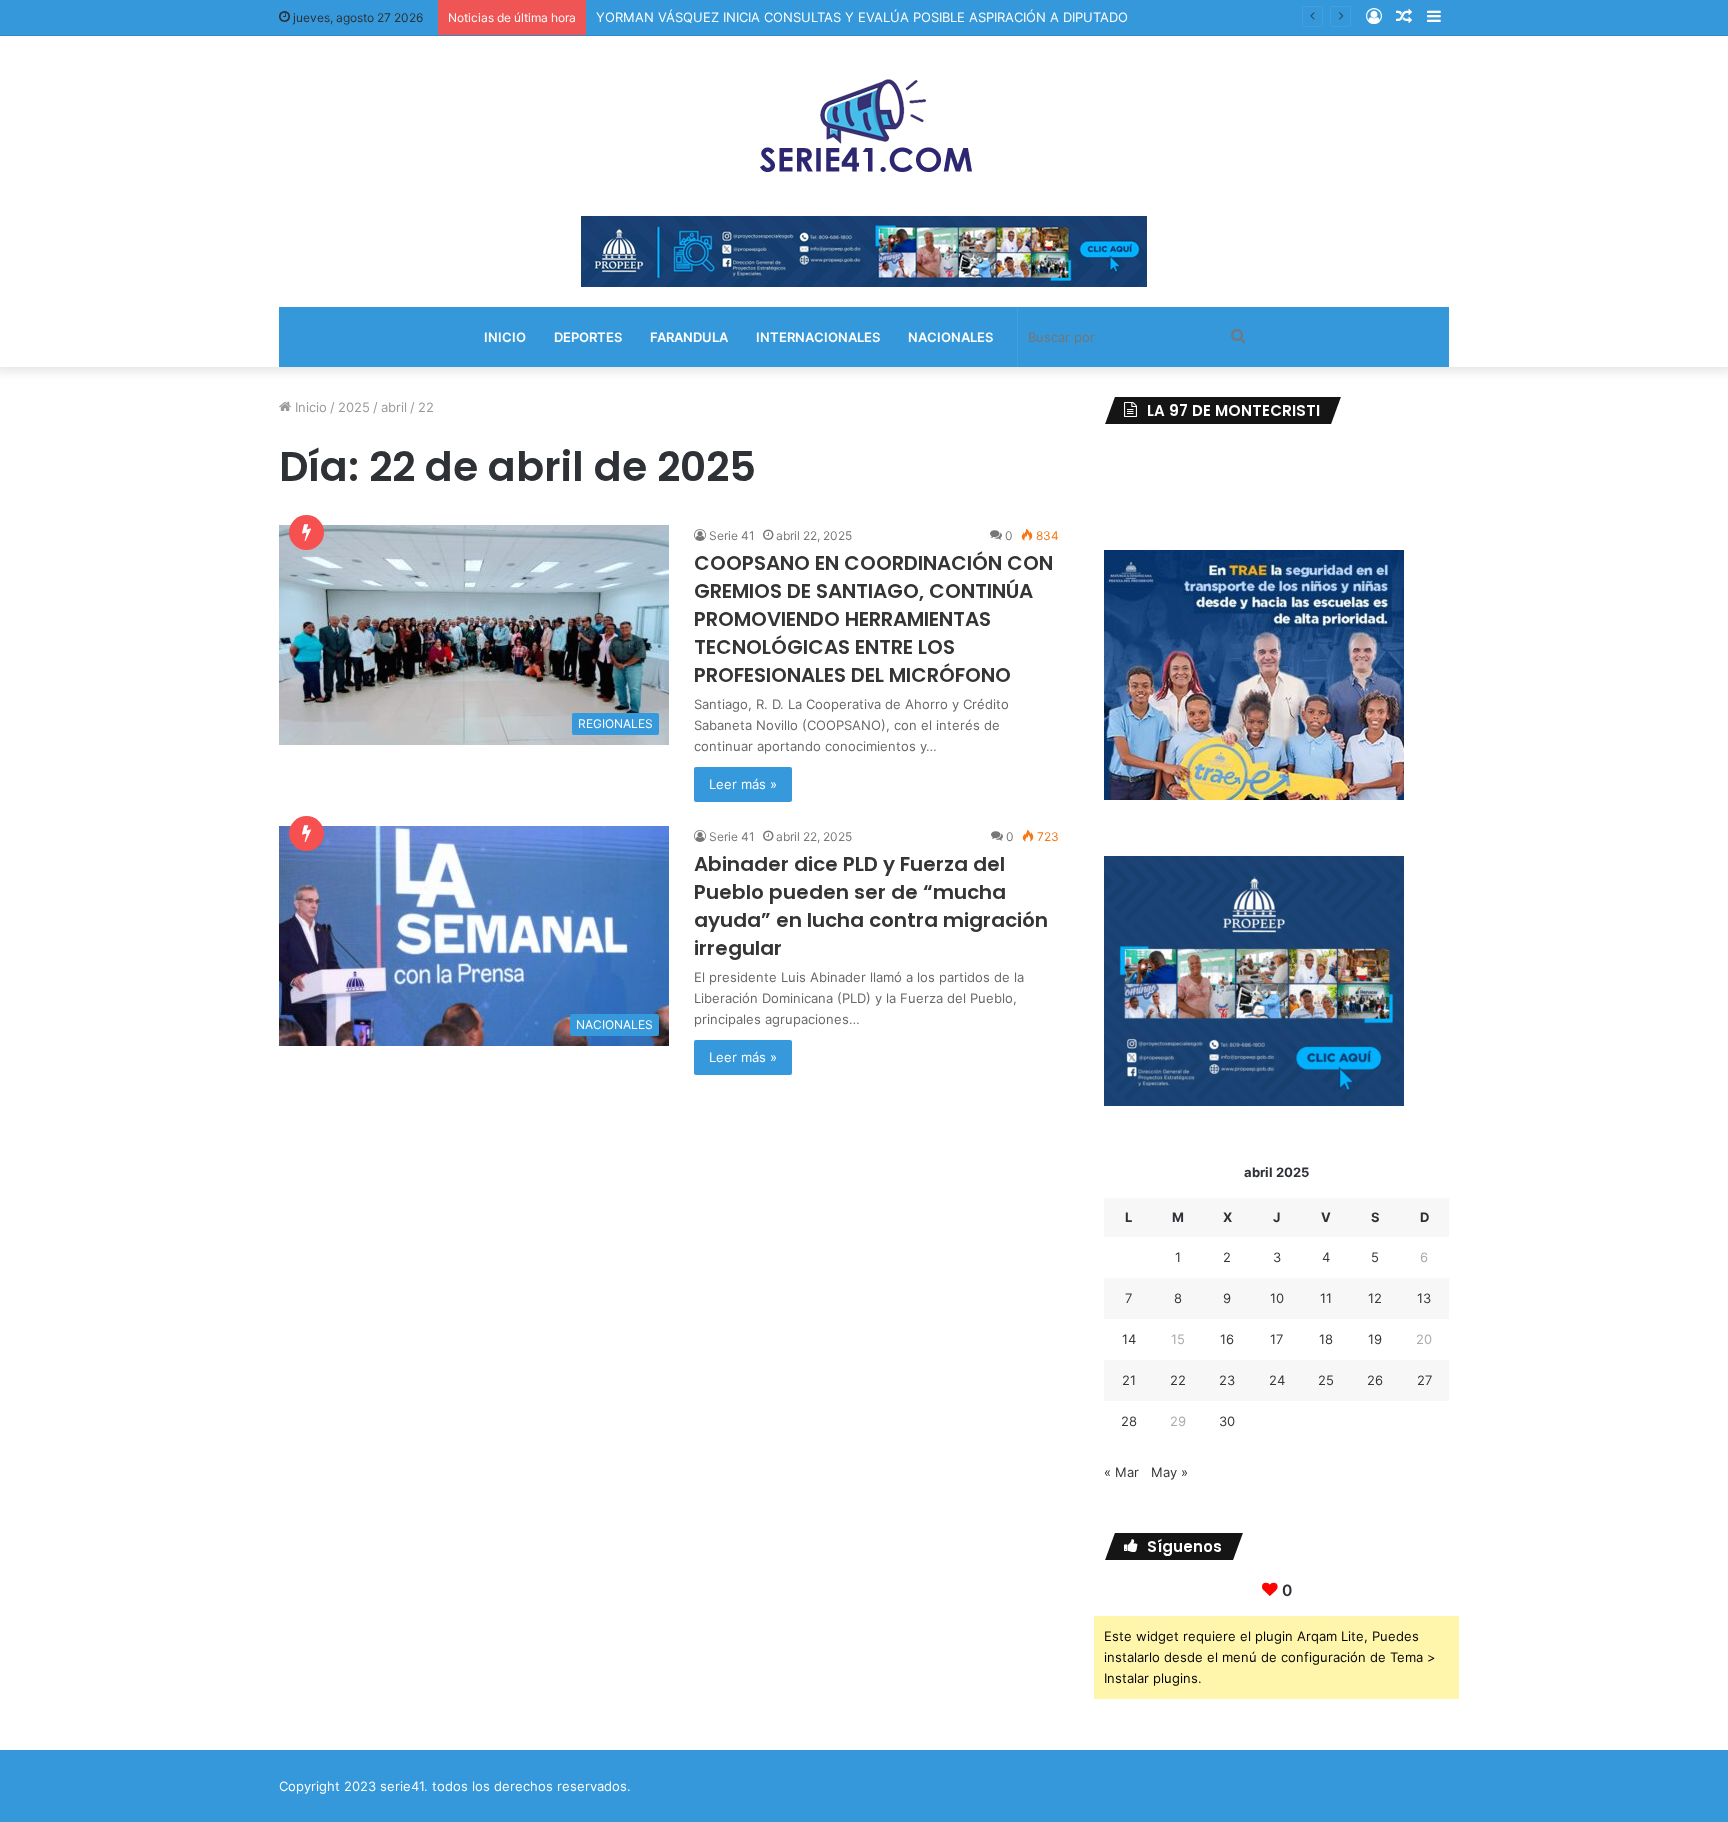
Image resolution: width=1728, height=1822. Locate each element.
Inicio (309, 407)
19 (1375, 1339)
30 (1227, 1421)
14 (1129, 1339)
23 (1227, 1380)
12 (1375, 1298)
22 (1178, 1380)
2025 (354, 407)
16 (1227, 1339)
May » (1169, 1472)
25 (1326, 1380)
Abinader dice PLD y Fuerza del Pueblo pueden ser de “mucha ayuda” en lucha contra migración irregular (871, 906)
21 (1129, 1380)
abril (394, 407)
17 (1276, 1339)
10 (1277, 1298)
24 (1277, 1380)
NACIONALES (950, 337)
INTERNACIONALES (818, 337)
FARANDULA (689, 337)
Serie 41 (732, 535)
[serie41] (864, 126)
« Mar (1121, 1472)
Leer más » (743, 784)
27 (1424, 1380)
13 (1424, 1298)
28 (1129, 1421)
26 (1375, 1380)
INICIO (505, 337)
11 (1326, 1298)
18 (1326, 1339)
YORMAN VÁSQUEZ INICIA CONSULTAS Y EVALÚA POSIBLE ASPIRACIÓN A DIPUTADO (862, 17)
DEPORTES (588, 337)
